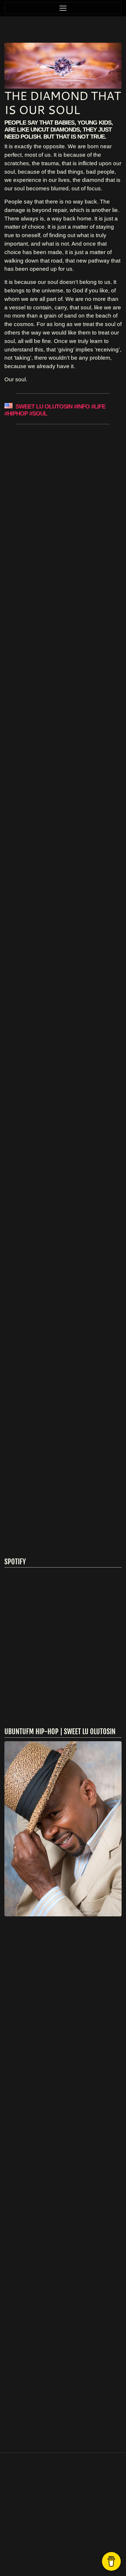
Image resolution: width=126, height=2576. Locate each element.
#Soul (38, 413)
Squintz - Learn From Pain (58, 630)
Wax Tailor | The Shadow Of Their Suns (61, 970)
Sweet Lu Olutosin (44, 406)
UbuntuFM (79, 2555)
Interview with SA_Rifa (62, 501)
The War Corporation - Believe (63, 1192)
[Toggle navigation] (63, 8)
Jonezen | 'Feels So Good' (51, 1391)
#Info (82, 406)
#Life (98, 406)
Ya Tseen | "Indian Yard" (62, 794)
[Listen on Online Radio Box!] (116, 2078)
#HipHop (16, 413)
